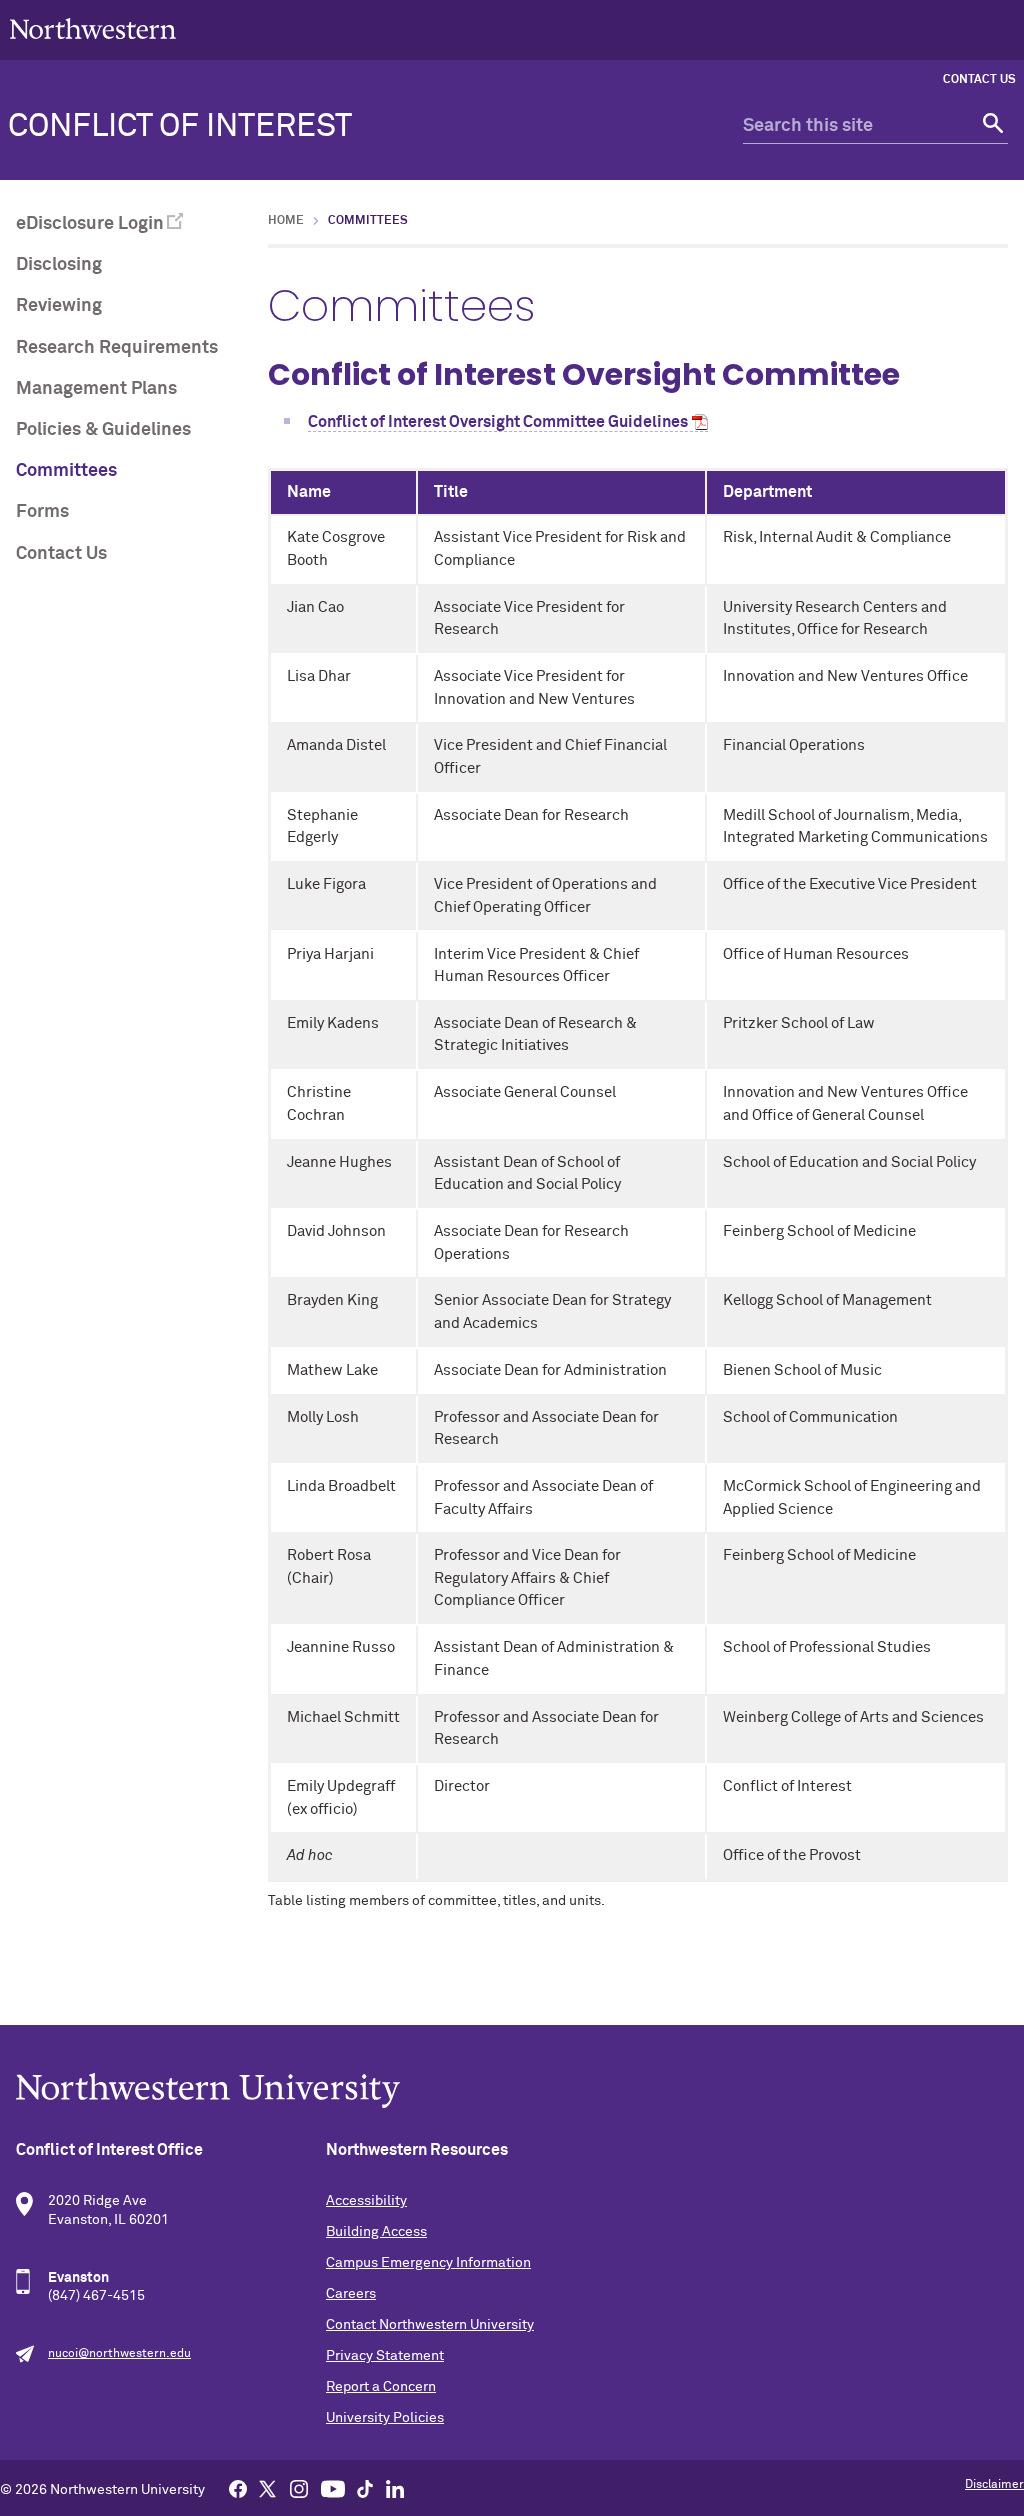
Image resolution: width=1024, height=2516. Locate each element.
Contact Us (979, 80)
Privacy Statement (385, 2356)
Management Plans (96, 389)
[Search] (990, 126)
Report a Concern (381, 2387)
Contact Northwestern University (430, 2325)
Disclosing (59, 265)
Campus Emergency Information (428, 2263)
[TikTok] (365, 2488)
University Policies (385, 2418)
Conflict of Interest (180, 127)
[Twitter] (268, 2488)
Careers (351, 2294)
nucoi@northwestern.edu (119, 2354)
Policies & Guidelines (103, 430)
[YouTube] (333, 2488)
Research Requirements (117, 348)
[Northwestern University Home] (93, 28)
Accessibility (366, 2201)
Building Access (376, 2232)
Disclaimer (994, 2485)
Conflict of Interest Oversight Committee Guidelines (498, 422)
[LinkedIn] (395, 2488)
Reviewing (59, 306)
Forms (42, 512)
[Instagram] (299, 2488)
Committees (66, 471)
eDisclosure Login (90, 224)
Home (286, 221)
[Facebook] (238, 2488)
